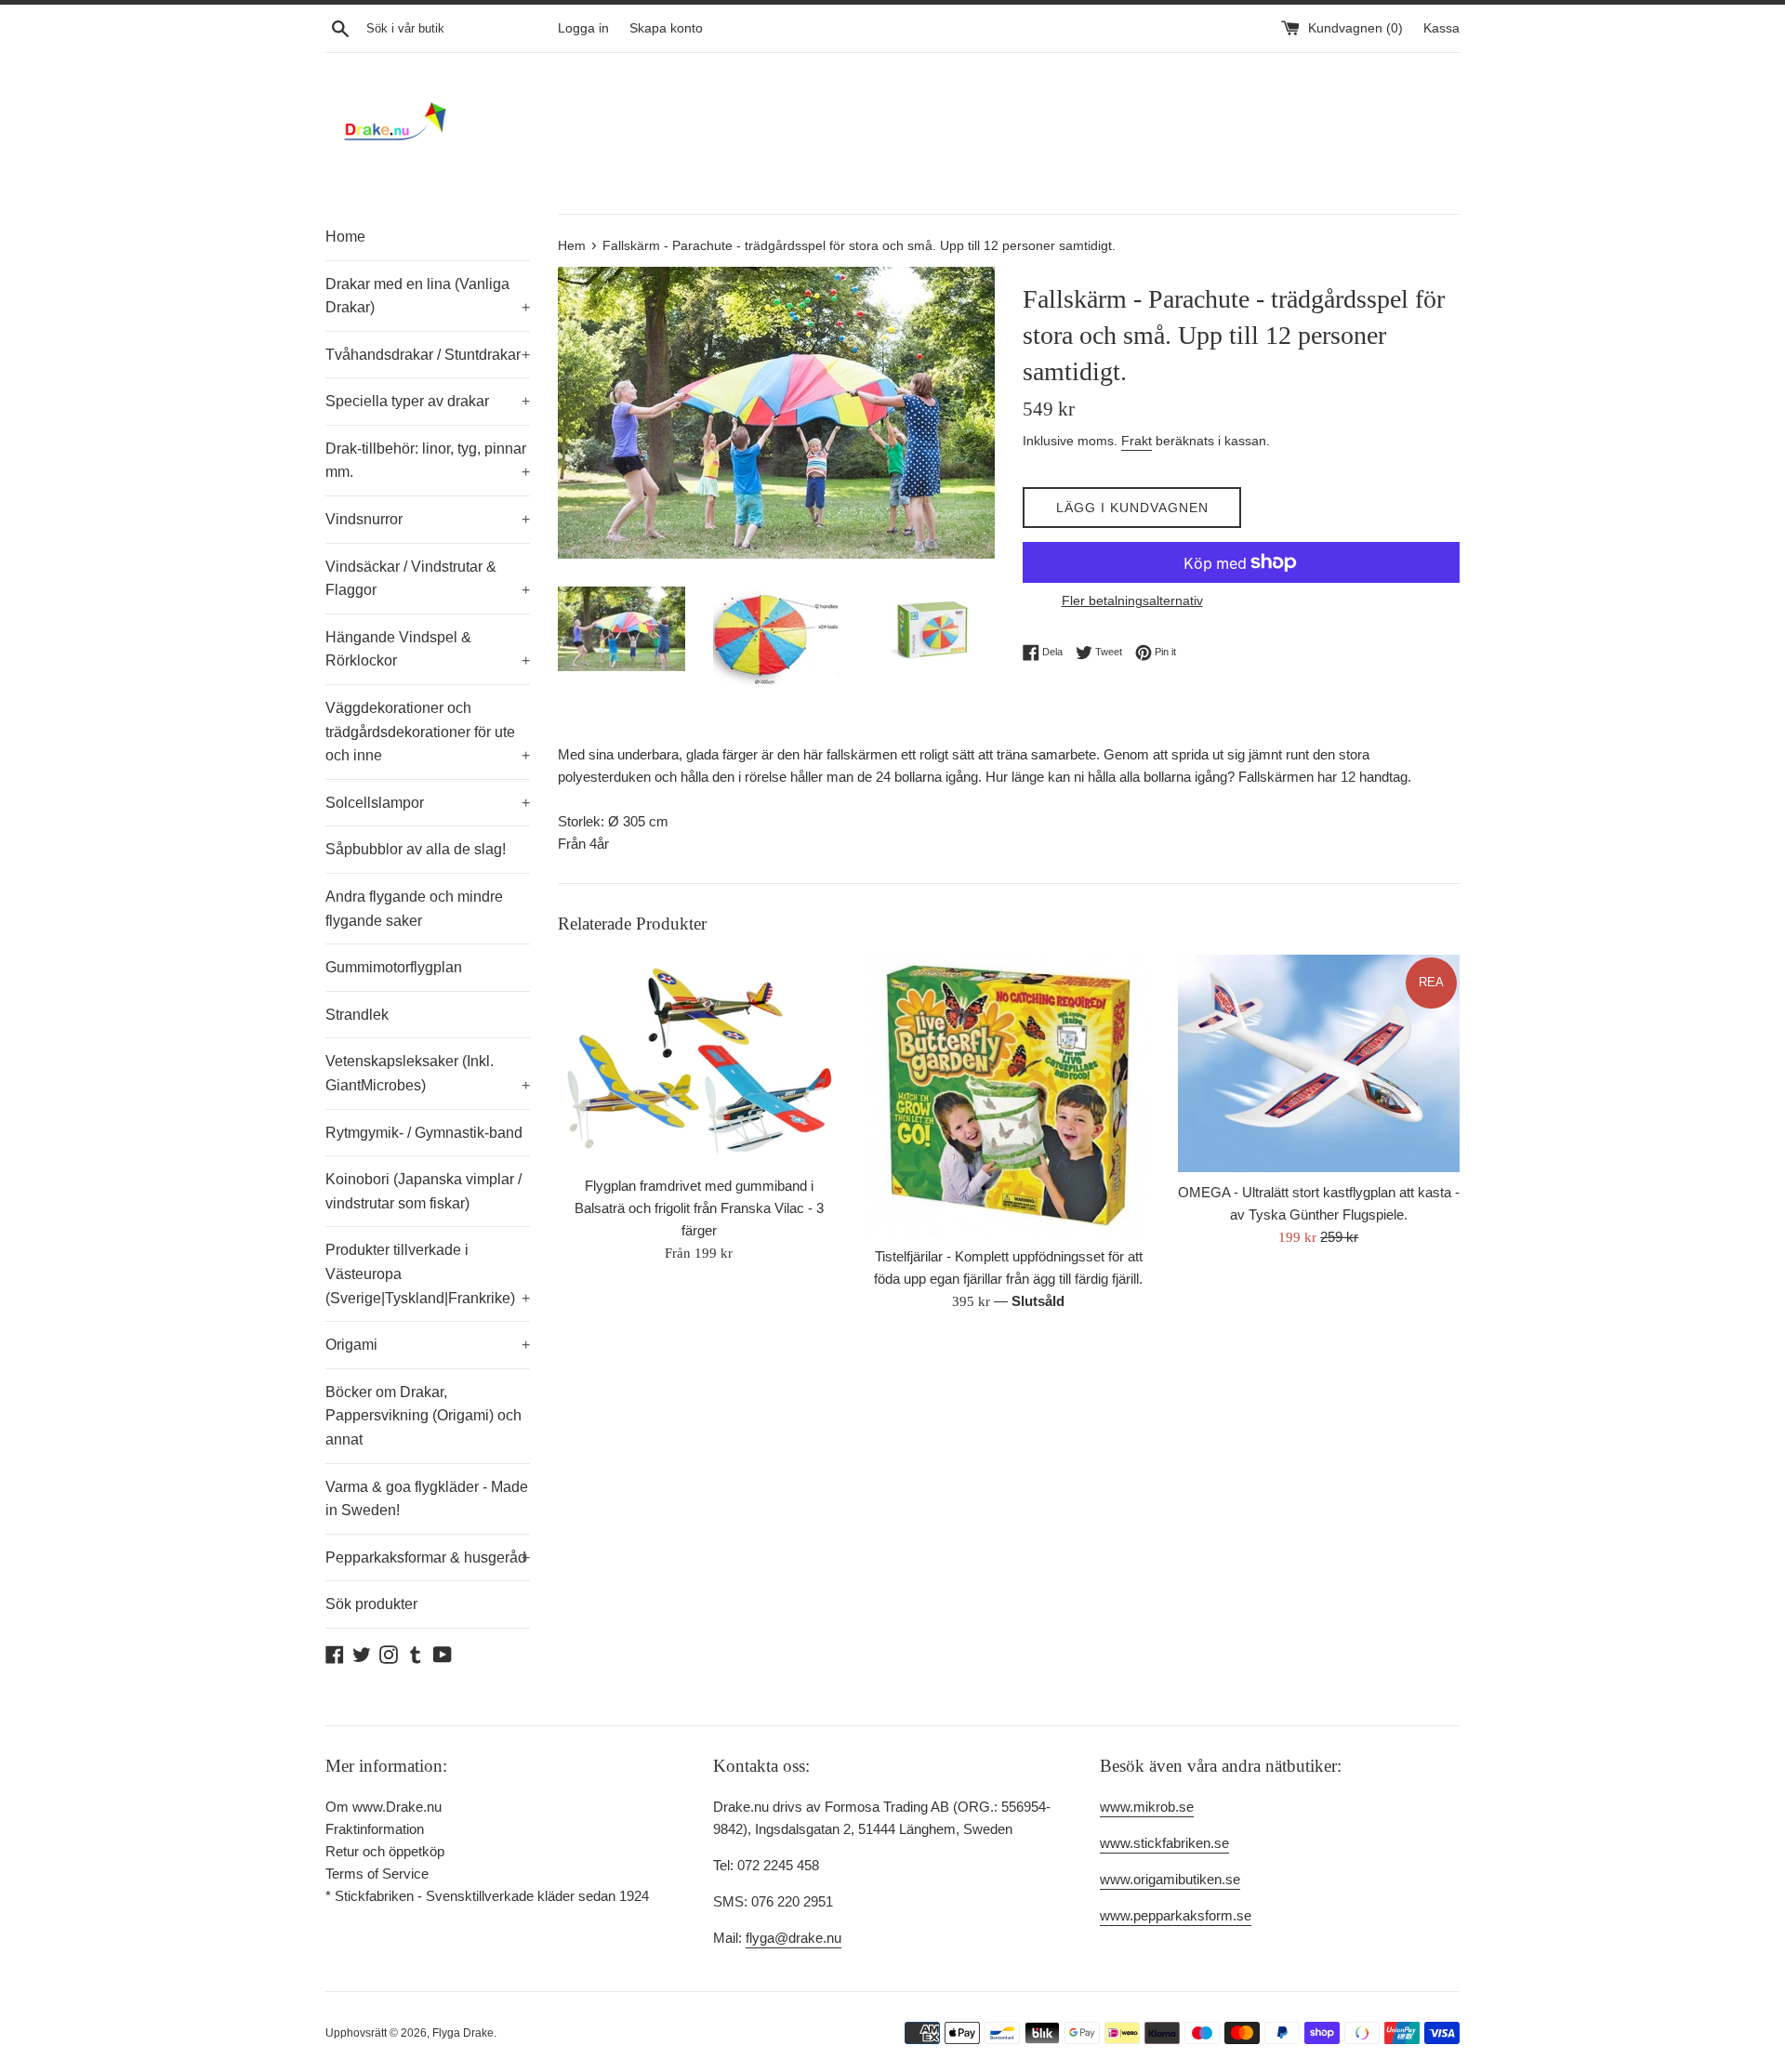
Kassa (1441, 28)
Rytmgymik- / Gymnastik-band (424, 1133)
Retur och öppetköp (385, 1851)
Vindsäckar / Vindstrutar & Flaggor (428, 579)
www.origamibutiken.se (1170, 1879)
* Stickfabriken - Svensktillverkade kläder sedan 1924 (487, 1896)
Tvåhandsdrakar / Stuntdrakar (428, 355)
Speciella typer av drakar (428, 401)
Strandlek (357, 1015)
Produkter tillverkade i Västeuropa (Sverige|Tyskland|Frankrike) (428, 1274)
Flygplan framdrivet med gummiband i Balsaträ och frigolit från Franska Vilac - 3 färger (699, 1208)
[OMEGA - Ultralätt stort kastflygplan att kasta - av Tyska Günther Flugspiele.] (1319, 1064)
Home (345, 237)
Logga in (583, 28)
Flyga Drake (463, 2033)
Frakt (1137, 441)
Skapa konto (666, 28)
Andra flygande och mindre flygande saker (414, 909)
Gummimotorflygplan (394, 967)
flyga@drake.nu (793, 1938)
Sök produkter (371, 1604)
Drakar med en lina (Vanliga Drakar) (428, 296)
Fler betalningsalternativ (1132, 600)
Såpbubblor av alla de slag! (416, 849)
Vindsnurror (428, 519)
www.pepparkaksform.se (1176, 1915)
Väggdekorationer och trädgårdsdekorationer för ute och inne (428, 732)
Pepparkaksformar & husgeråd (428, 1557)
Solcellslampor (428, 803)
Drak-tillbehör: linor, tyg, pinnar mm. (428, 461)
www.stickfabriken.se (1164, 1843)
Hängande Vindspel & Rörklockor (428, 649)
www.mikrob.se (1147, 1807)
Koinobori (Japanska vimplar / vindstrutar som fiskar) (423, 1191)
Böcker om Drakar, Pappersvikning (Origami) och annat (423, 1416)
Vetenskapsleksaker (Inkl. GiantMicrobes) (428, 1073)
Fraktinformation (375, 1829)
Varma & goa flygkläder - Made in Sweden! (427, 1499)
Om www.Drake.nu (383, 1807)
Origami (428, 1345)
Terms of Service (377, 1874)
